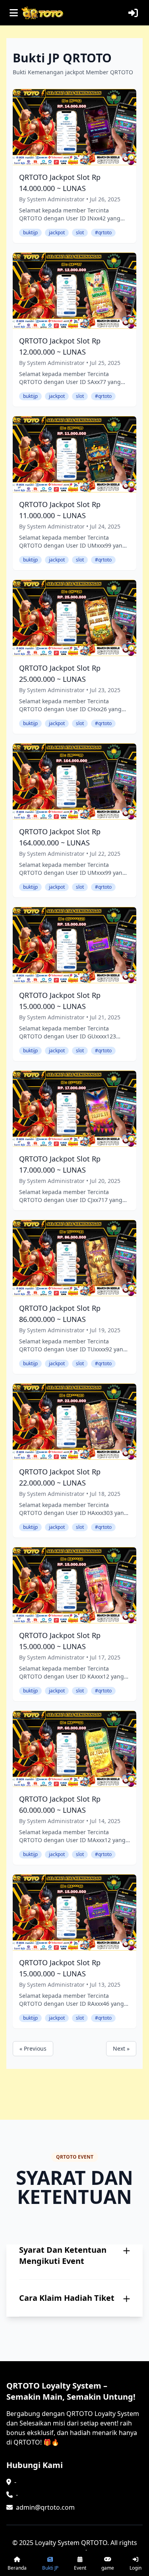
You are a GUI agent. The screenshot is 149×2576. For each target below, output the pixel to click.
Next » (121, 2048)
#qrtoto (103, 233)
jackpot (57, 233)
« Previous (33, 2048)
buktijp (30, 233)
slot (80, 233)
